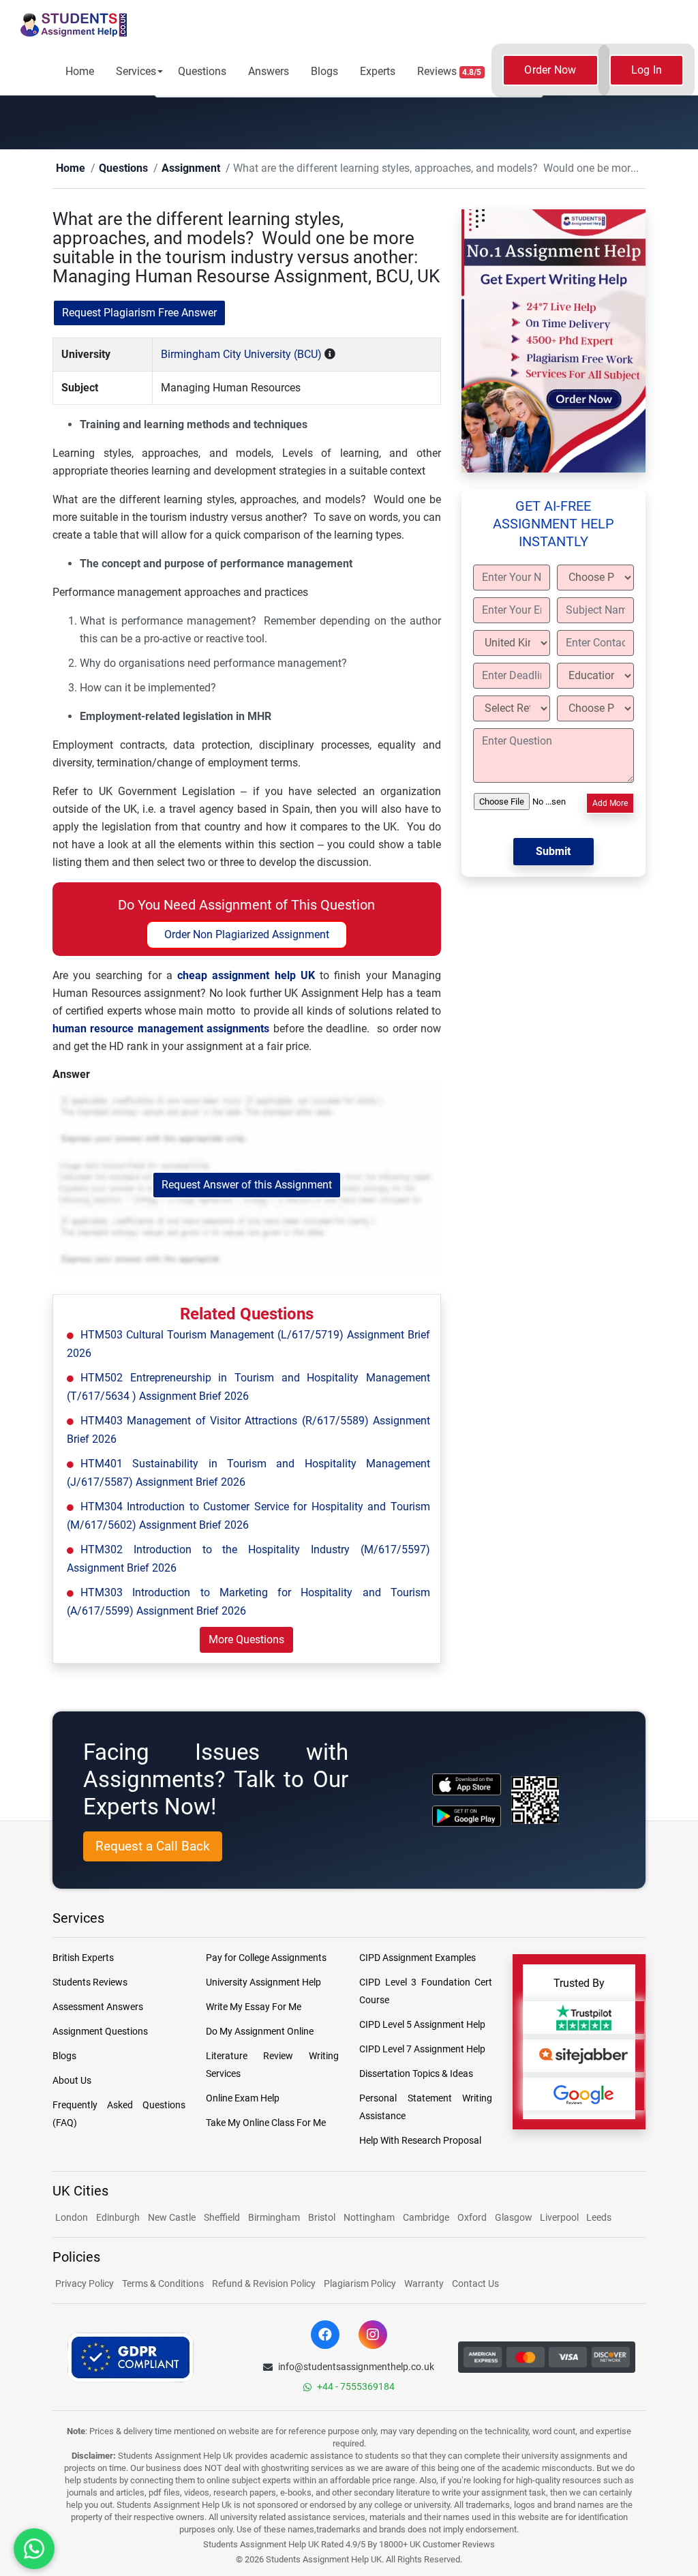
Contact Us (475, 2284)
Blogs (324, 71)
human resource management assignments (161, 1029)
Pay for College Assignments (266, 1958)
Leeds (599, 2218)
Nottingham (369, 2218)
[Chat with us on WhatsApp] (34, 2549)
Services (136, 71)
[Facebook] (325, 2335)
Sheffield (222, 2218)
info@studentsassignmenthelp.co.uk (356, 2367)
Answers (269, 71)
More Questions (246, 1640)
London (72, 2218)
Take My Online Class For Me (266, 2123)
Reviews (450, 71)
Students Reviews (90, 1983)
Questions (202, 71)
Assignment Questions (100, 2032)
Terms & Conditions (163, 2284)
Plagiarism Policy (360, 2284)
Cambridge (426, 2218)
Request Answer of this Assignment (247, 1185)
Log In (647, 70)
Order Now (550, 70)
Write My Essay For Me (254, 2007)
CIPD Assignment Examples (418, 1958)
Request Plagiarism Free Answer (139, 313)
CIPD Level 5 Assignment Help (422, 2025)
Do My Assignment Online (260, 2032)
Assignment (169, 169)
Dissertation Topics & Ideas (416, 2074)
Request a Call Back (153, 1847)
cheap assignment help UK (246, 976)
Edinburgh (118, 2218)
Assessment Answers (98, 2007)
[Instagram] (373, 2335)
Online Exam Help (243, 2099)
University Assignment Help (263, 1983)
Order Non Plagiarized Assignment (247, 935)
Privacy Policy (85, 2284)
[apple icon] (467, 1785)
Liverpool (560, 2218)
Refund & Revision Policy (264, 2284)
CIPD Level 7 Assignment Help (422, 2050)
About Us (72, 2081)
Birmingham (274, 2218)
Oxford (472, 2218)
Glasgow (515, 2218)
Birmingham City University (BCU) (241, 355)
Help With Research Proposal (420, 2141)
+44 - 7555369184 (356, 2387)
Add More (610, 804)
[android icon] (467, 1817)
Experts (378, 71)
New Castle (172, 2218)
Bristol (322, 2218)
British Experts (83, 1958)
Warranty (424, 2284)
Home (80, 71)
